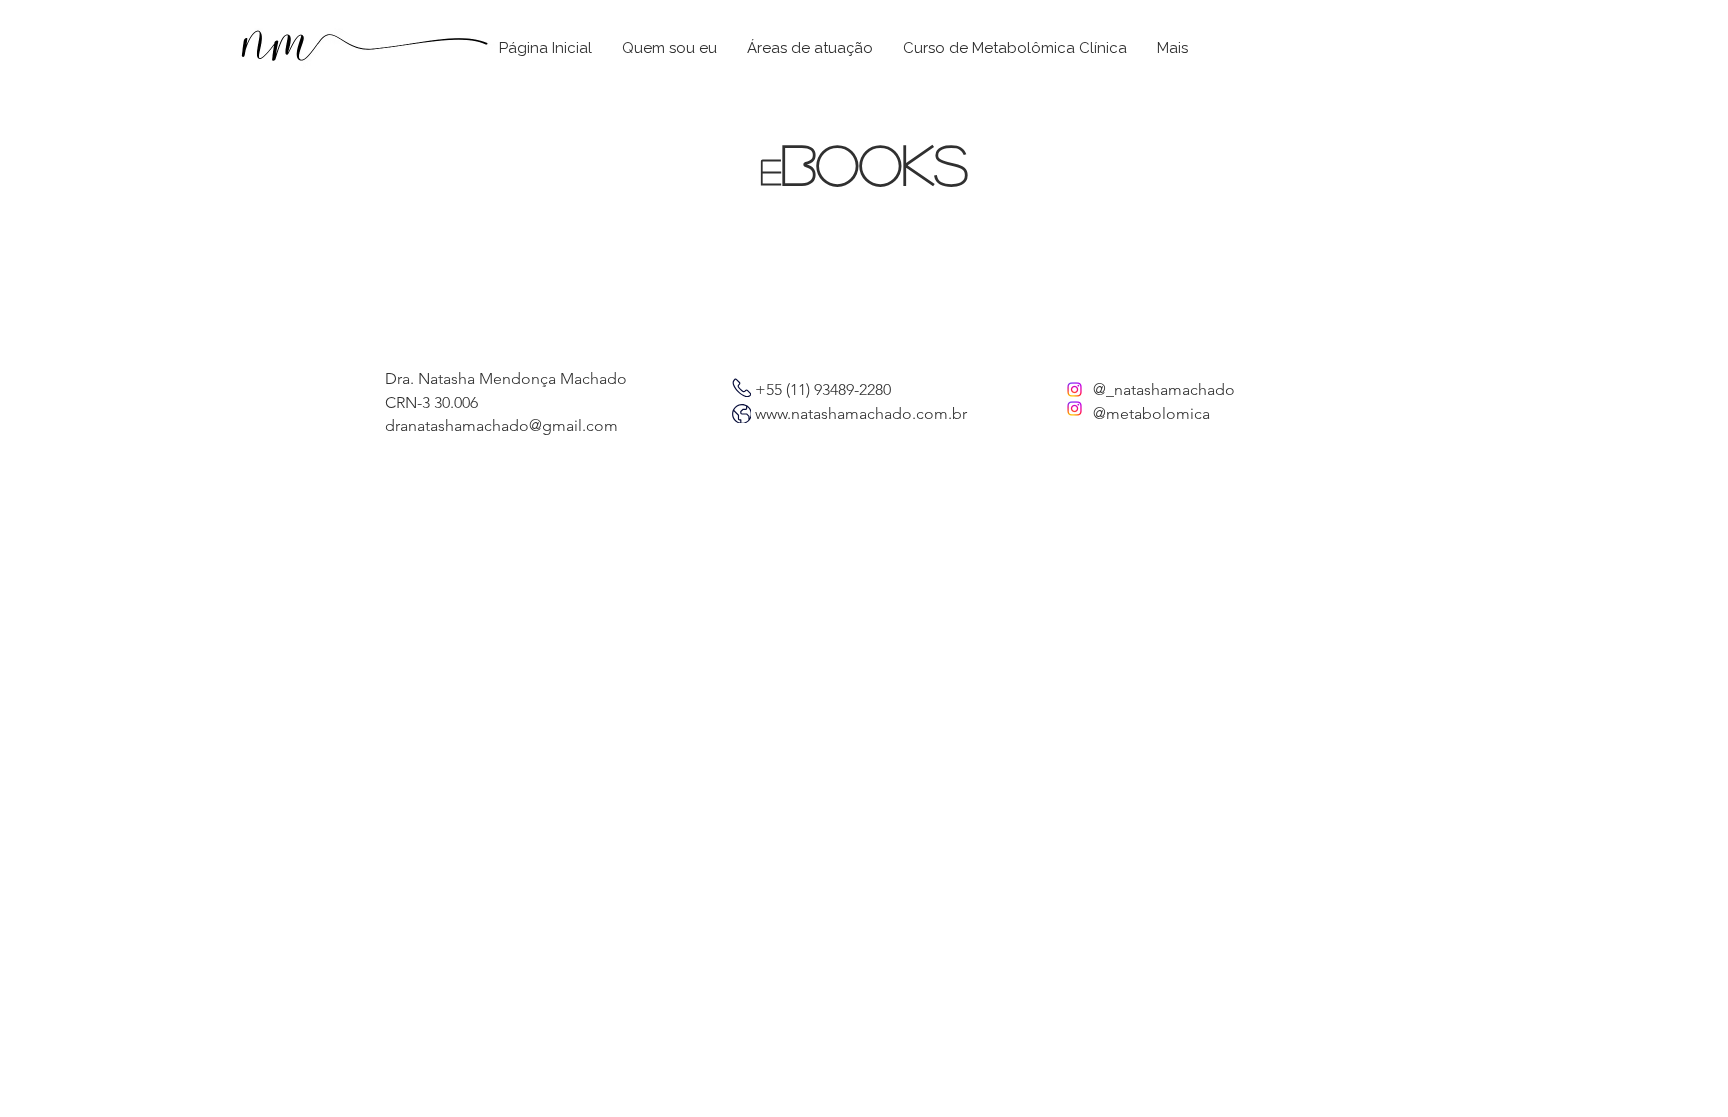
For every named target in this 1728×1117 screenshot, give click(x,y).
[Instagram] (1074, 389)
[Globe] (741, 387)
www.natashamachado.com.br (861, 413)
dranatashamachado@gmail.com (501, 425)
